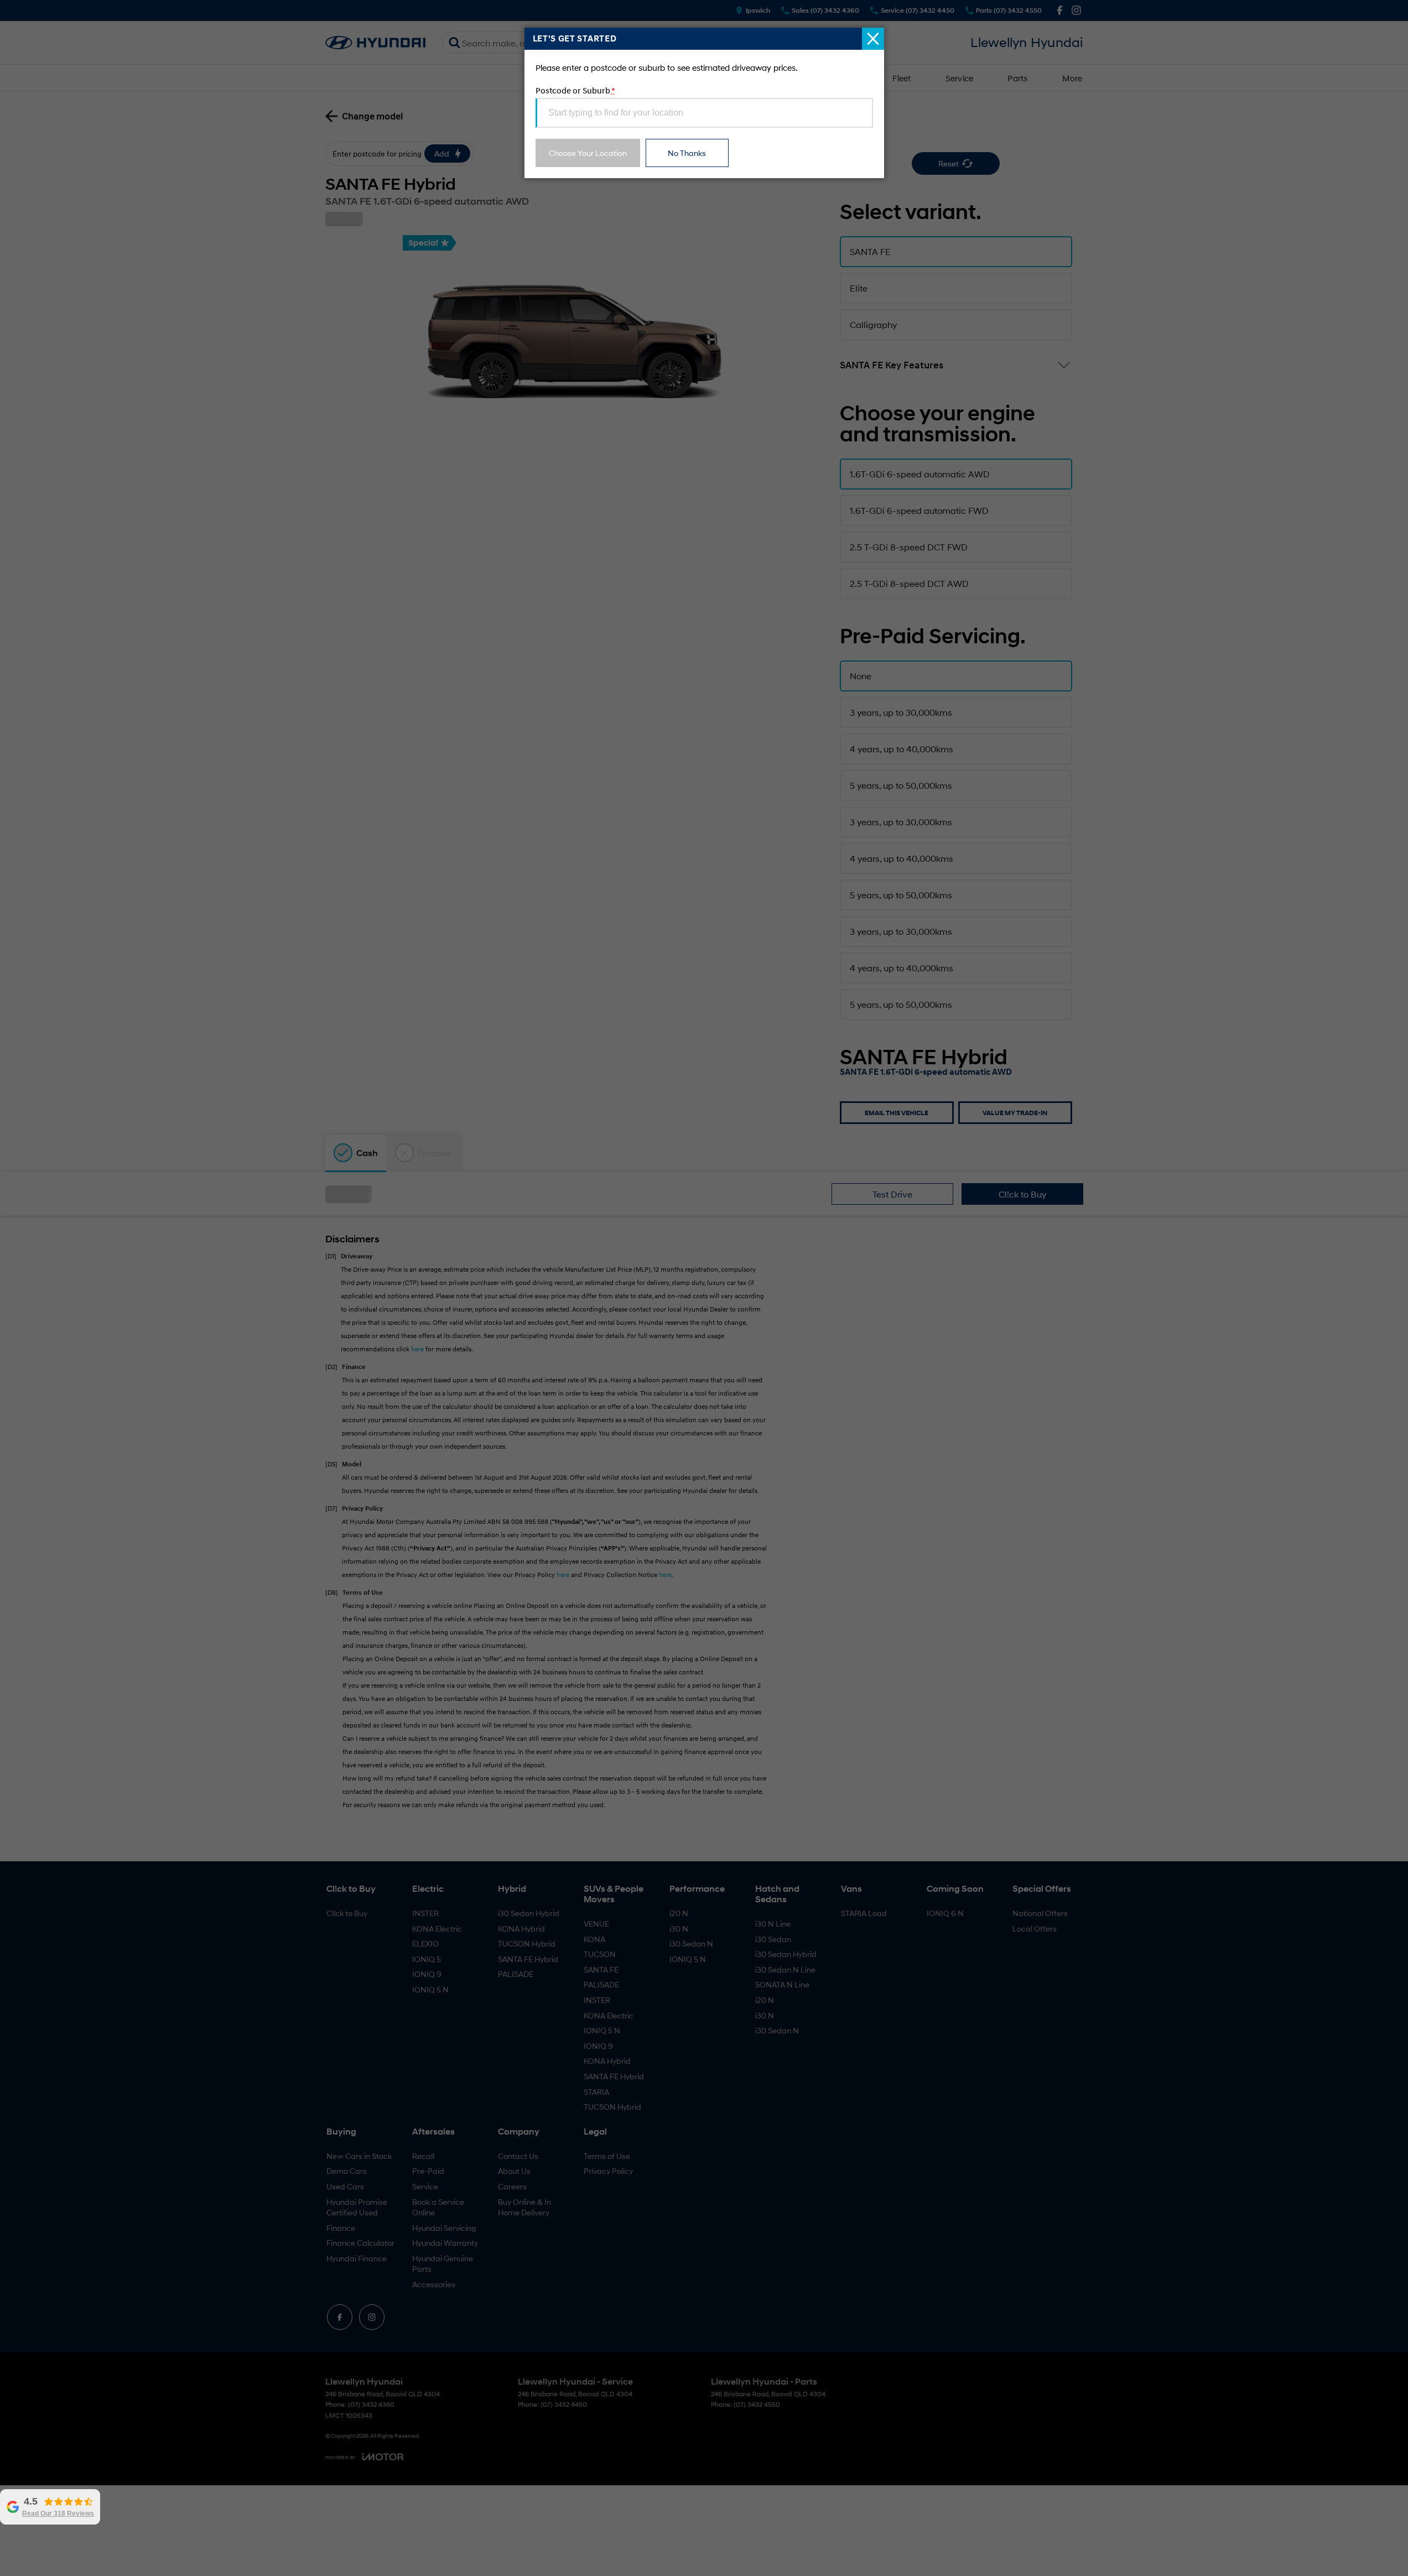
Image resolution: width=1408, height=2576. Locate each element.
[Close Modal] (873, 39)
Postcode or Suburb (575, 90)
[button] (704, 1288)
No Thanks (687, 153)
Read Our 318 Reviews (62, 2513)
